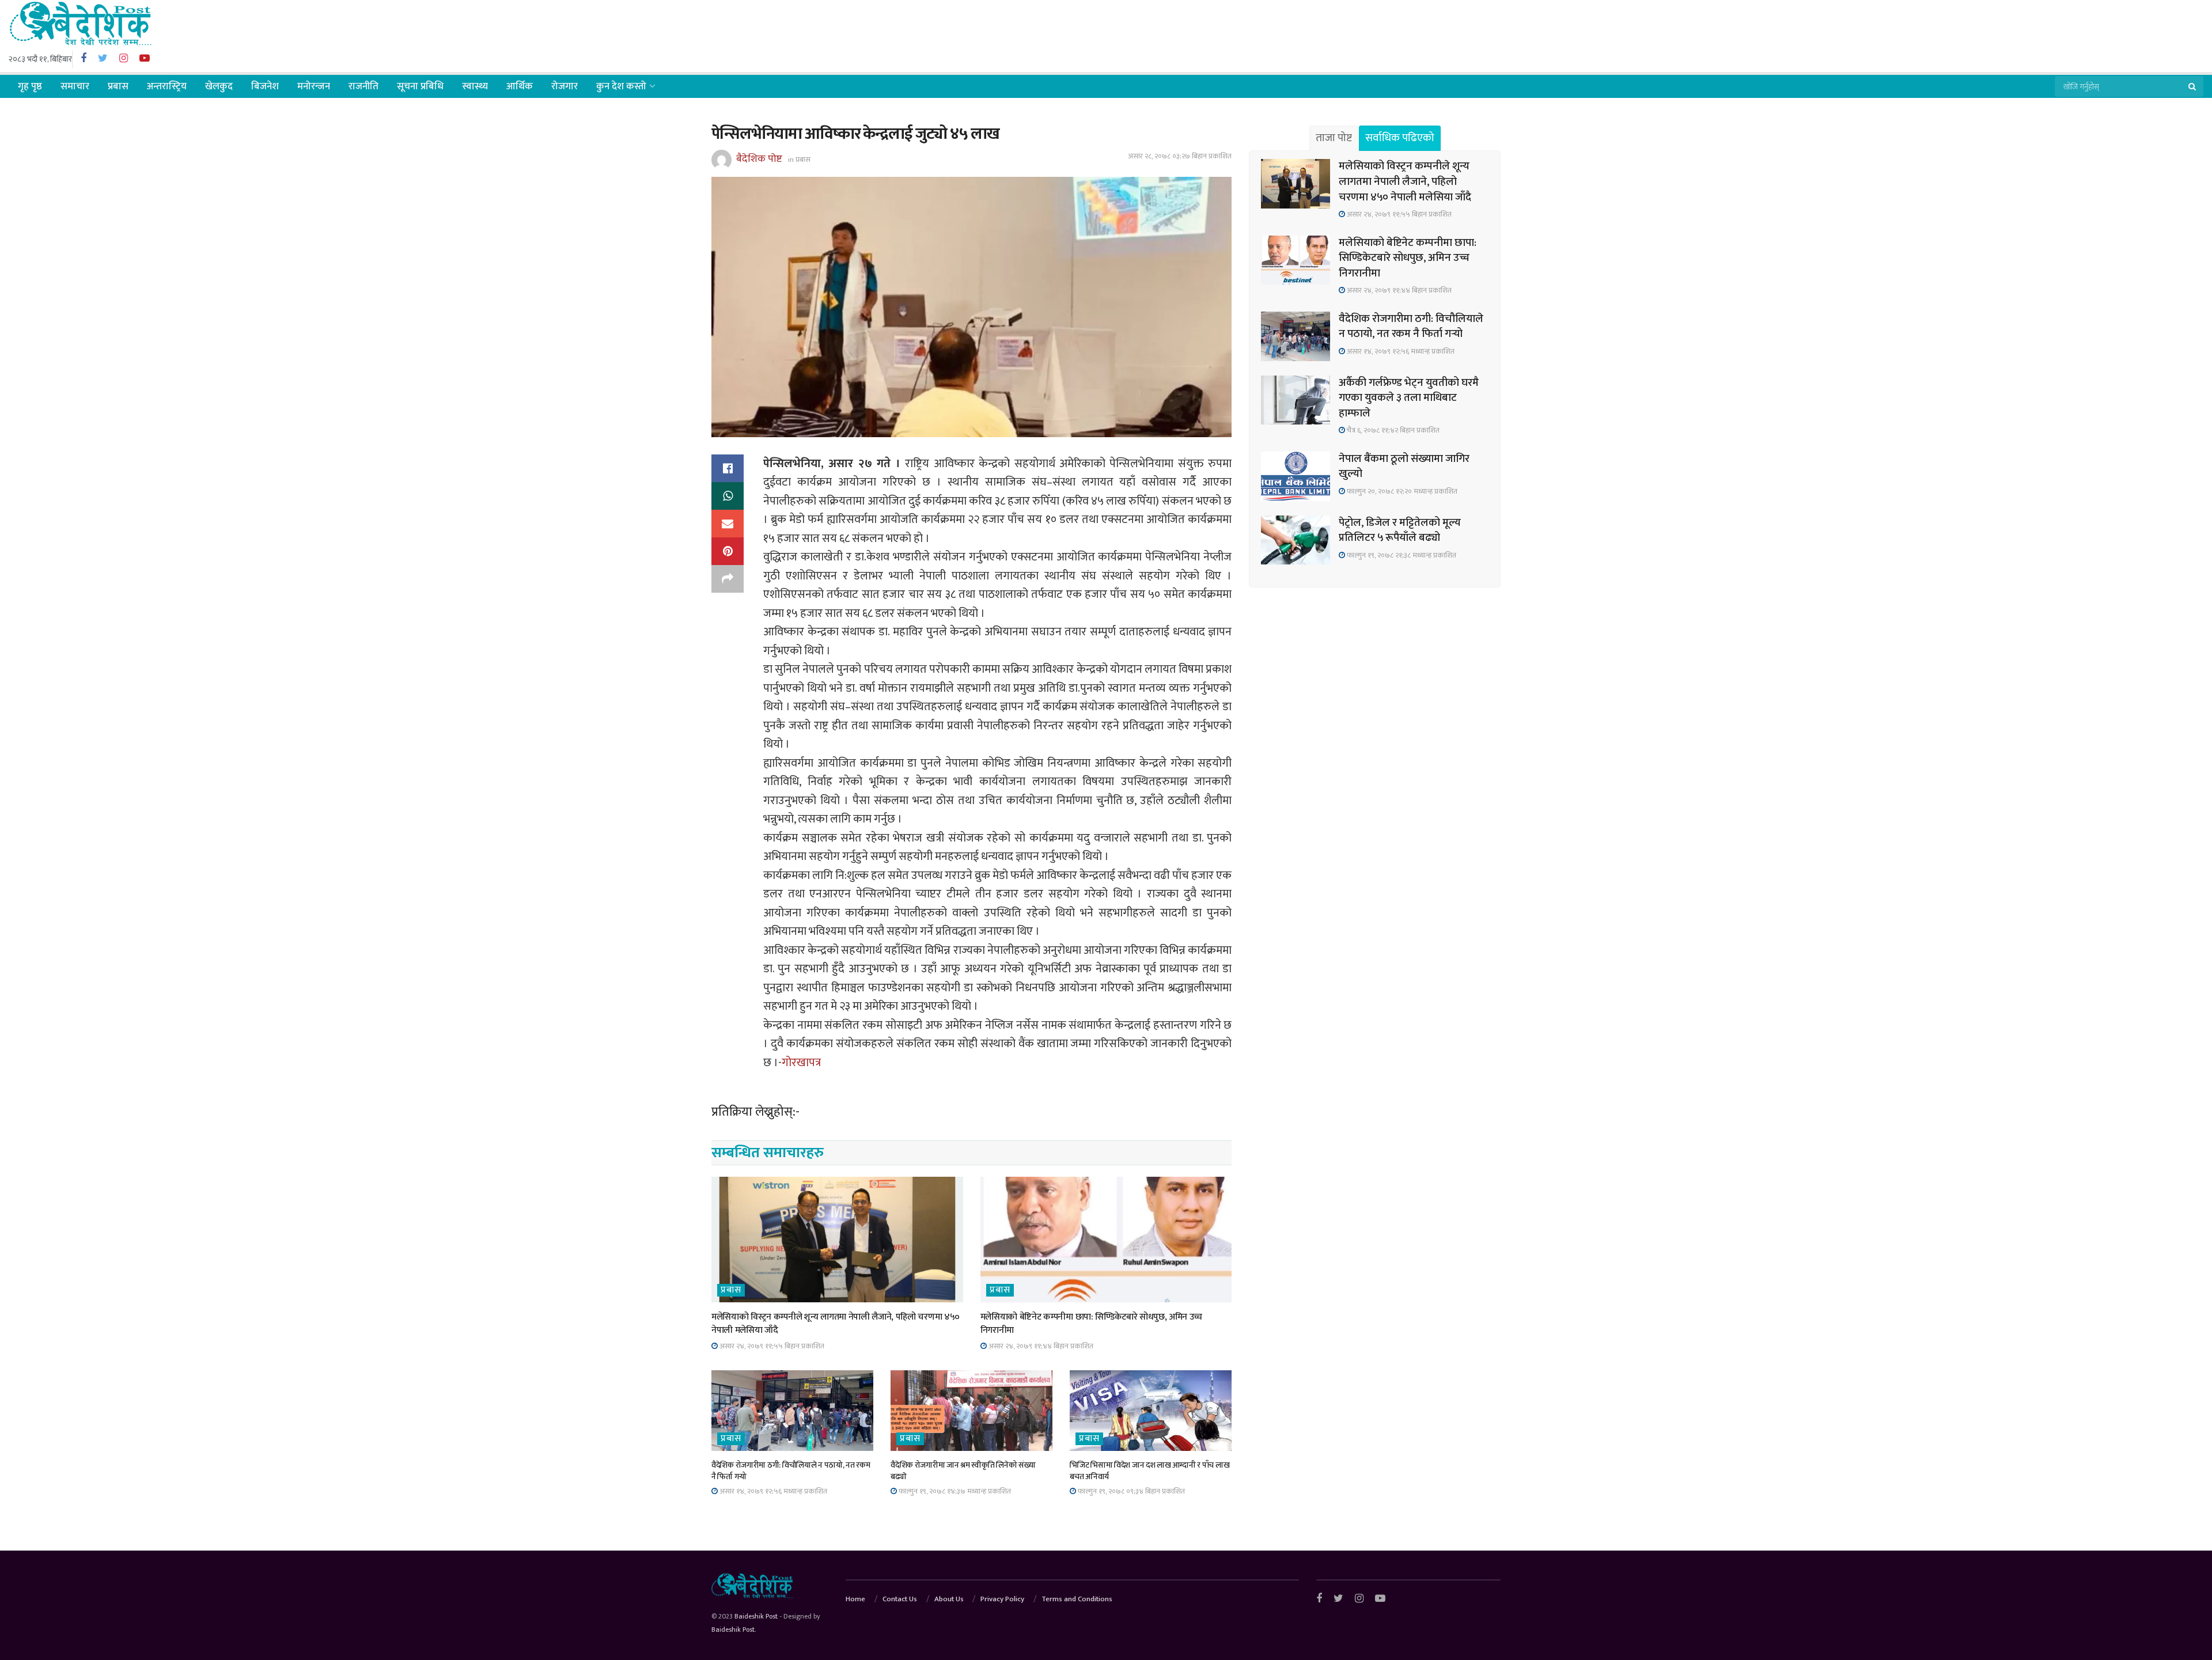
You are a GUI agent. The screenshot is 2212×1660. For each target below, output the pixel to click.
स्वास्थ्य (475, 86)
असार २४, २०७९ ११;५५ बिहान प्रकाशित (771, 1346)
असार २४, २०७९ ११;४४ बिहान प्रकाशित (1040, 1346)
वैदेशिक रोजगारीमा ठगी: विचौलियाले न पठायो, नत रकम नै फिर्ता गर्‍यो (791, 1471)
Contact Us (900, 1599)
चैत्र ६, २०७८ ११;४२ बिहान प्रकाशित (1392, 430)
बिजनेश (265, 86)
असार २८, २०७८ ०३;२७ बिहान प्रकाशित (1180, 156)
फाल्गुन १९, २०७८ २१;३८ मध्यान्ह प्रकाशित (1401, 555)
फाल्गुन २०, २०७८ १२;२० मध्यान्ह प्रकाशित (1401, 491)
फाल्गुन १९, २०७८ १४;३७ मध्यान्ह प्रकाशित (954, 1491)
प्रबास (118, 86)
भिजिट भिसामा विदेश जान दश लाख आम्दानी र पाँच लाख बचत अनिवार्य (1149, 1471)
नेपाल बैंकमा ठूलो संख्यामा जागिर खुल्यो (1404, 467)
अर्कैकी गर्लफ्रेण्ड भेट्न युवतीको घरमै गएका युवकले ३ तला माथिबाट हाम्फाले (1409, 398)
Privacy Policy (1002, 1599)
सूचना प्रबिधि (420, 86)
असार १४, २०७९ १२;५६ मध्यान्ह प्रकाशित (772, 1491)
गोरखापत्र (802, 1063)
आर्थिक (520, 86)
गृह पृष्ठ (30, 86)
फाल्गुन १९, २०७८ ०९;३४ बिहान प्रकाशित (1130, 1491)
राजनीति (363, 86)
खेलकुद (219, 86)
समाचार (75, 86)
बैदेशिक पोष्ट (759, 159)
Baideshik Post (756, 1616)
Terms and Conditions (1077, 1599)
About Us (949, 1599)
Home (855, 1599)
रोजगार (565, 86)
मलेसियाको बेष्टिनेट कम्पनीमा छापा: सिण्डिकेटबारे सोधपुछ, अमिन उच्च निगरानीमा (1092, 1323)
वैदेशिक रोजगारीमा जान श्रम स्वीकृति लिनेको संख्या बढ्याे (963, 1471)
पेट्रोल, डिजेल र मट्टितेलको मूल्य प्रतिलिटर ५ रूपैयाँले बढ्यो (1400, 530)
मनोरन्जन (314, 86)
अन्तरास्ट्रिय (167, 86)
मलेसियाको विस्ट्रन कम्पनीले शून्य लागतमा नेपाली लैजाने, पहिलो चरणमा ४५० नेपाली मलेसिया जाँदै (836, 1323)
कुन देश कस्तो (621, 86)
